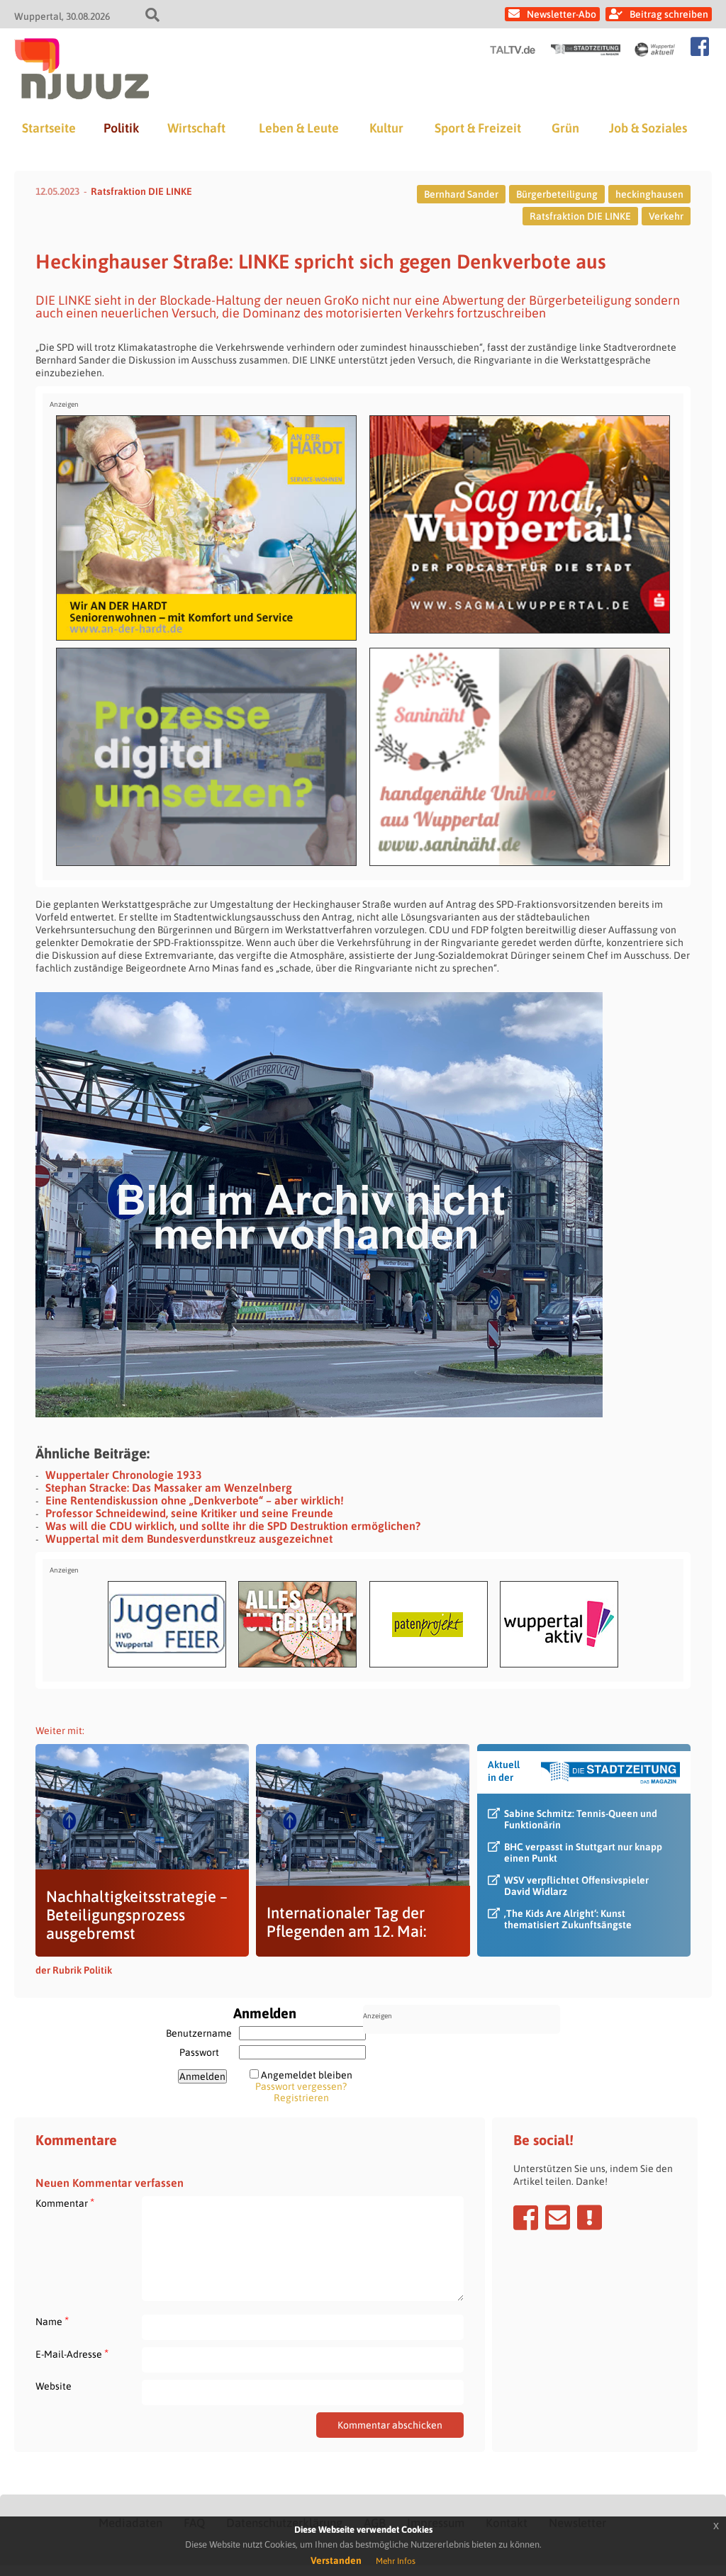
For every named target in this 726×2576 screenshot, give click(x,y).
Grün (565, 128)
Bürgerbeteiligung (557, 194)
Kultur (386, 128)
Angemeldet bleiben (307, 2075)
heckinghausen (649, 194)
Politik (121, 128)
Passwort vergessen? (301, 2086)
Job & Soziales (648, 128)
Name (52, 2321)
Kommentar (65, 2203)
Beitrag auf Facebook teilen (526, 2217)
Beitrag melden (590, 2217)
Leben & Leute (299, 128)
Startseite (49, 128)
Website (54, 2386)
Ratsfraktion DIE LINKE (141, 191)
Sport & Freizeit (478, 128)
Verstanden (336, 2560)
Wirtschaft (196, 128)
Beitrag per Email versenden (558, 2217)
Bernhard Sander (461, 194)
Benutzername (199, 2033)
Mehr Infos (396, 2561)
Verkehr (666, 216)
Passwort (199, 2052)
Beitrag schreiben (669, 14)
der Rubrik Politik (74, 1970)
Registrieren (301, 2098)
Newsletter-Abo (562, 14)
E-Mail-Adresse (72, 2354)
